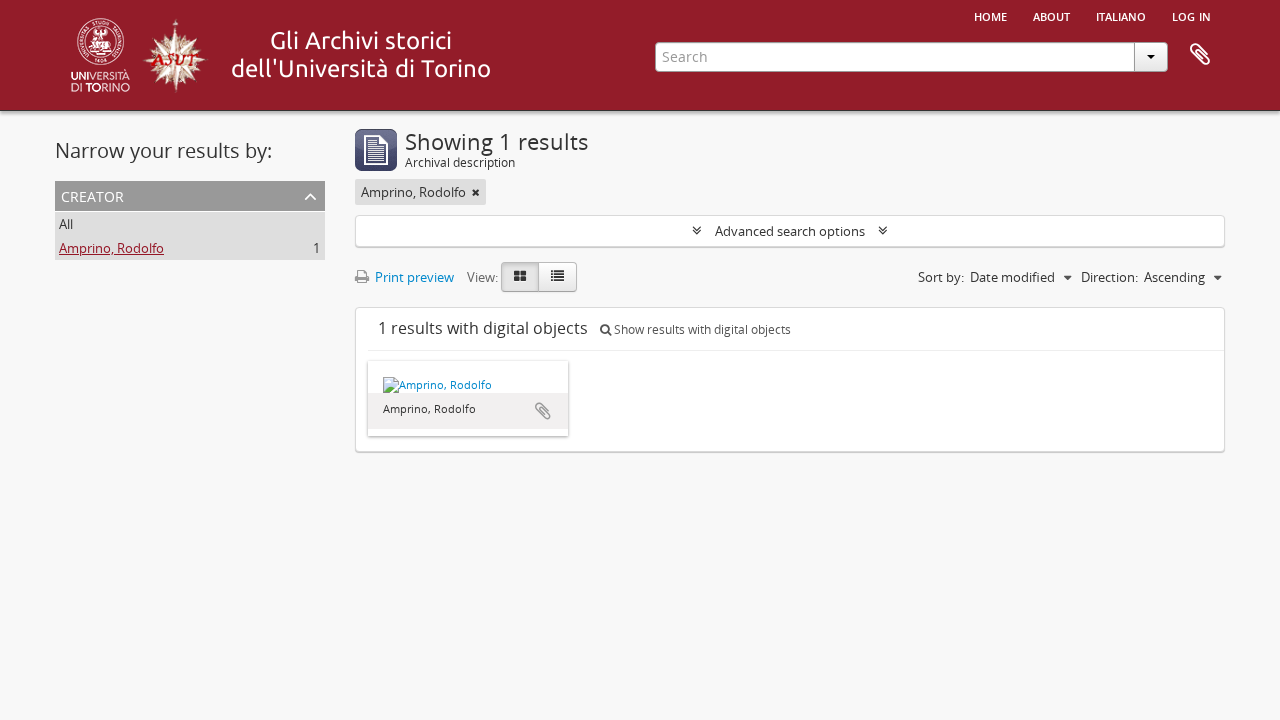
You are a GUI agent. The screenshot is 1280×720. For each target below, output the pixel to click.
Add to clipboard (543, 411)
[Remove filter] (476, 192)
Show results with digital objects (701, 329)
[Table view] (557, 277)
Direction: (1109, 277)
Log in (1191, 15)
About (1051, 15)
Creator (92, 194)
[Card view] (520, 277)
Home (990, 15)
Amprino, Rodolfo (111, 248)
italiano (1121, 15)
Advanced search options (790, 231)
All (66, 224)
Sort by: (941, 277)
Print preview (413, 277)
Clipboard (1200, 55)
